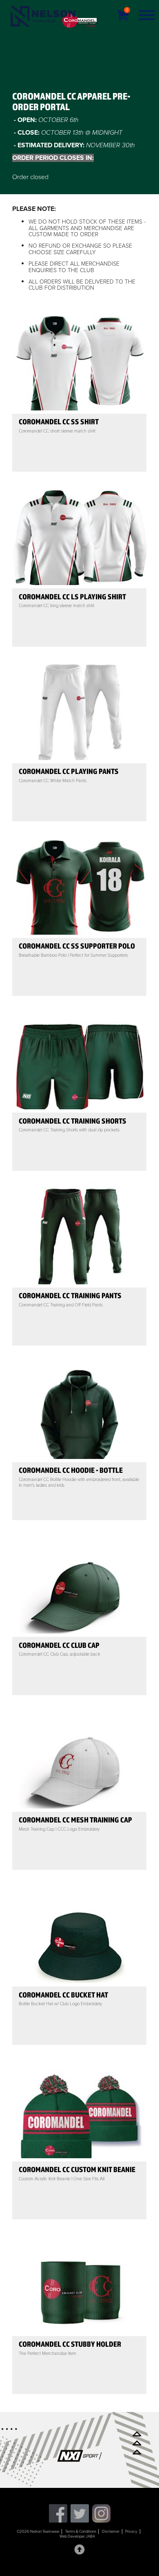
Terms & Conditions (81, 2532)
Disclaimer (111, 2532)
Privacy (131, 2532)
